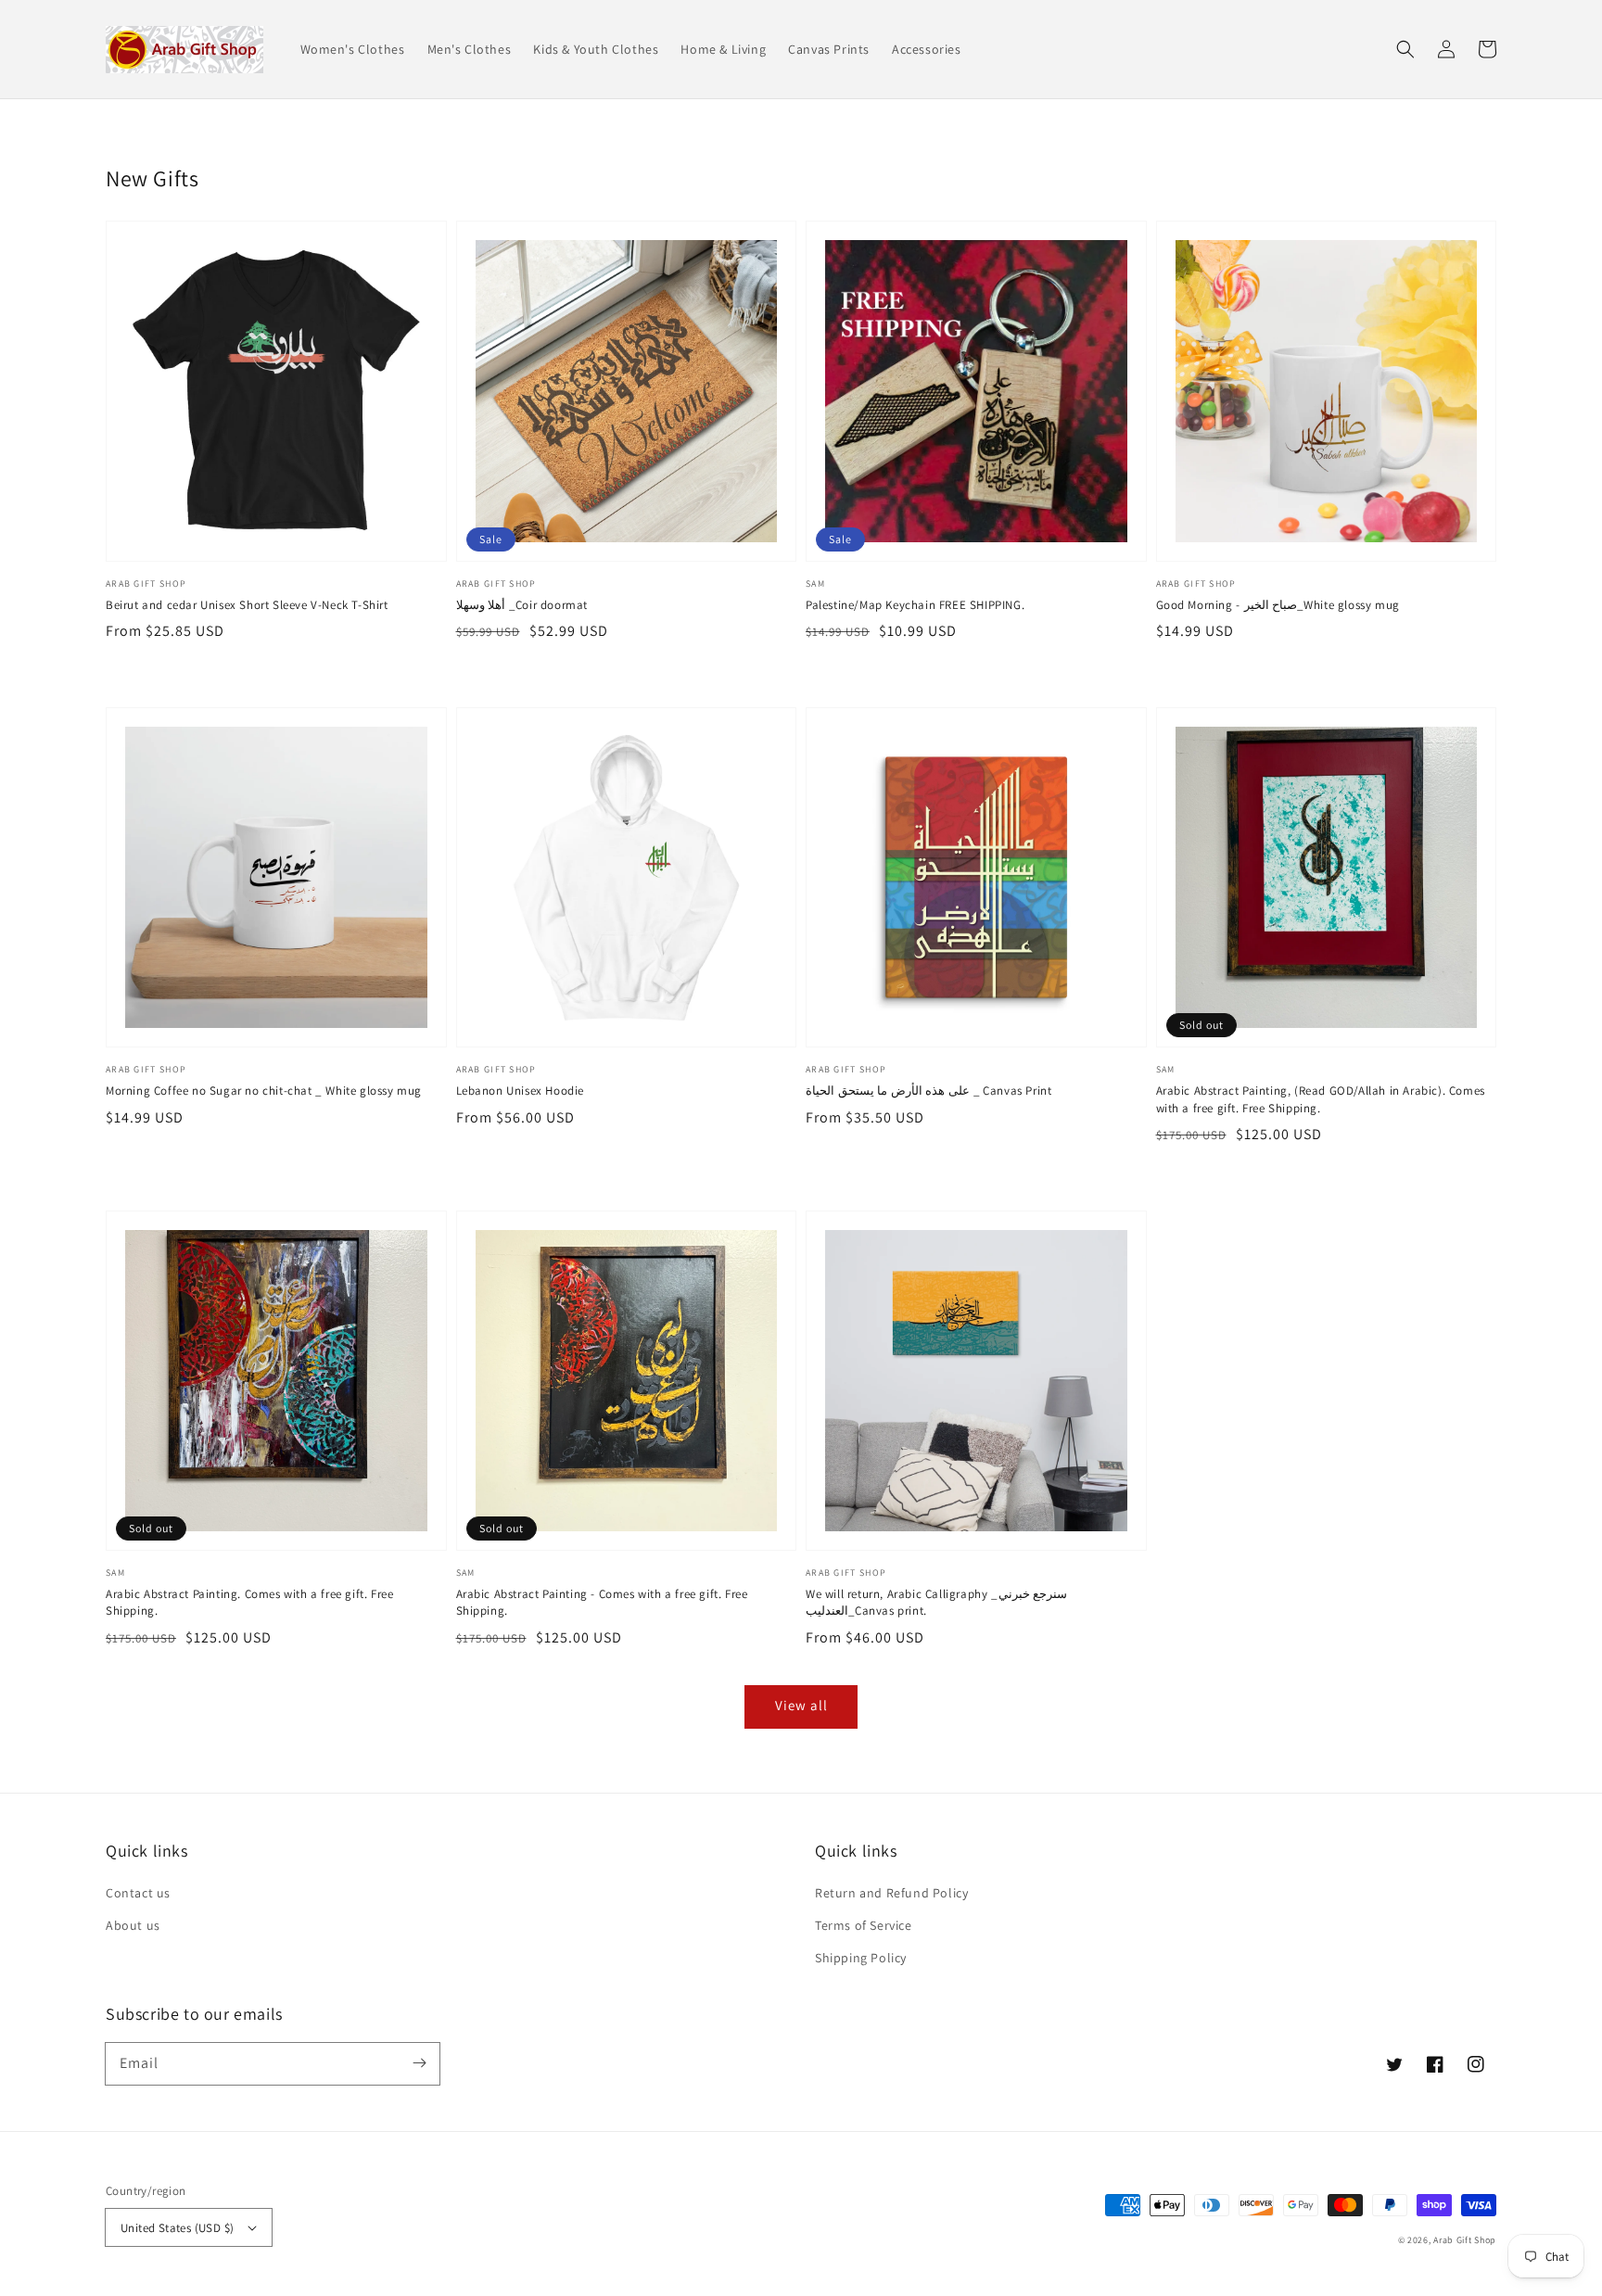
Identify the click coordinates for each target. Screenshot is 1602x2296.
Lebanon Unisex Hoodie (521, 1091)
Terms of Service (864, 1925)
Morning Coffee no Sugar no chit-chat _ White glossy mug (264, 1091)
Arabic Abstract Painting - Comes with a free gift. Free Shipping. (602, 1602)
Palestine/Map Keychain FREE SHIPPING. (915, 605)
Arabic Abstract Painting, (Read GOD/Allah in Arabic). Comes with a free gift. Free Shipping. (1321, 1099)
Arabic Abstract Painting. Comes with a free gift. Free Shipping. (249, 1602)
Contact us (138, 1893)
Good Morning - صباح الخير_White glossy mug (1278, 605)
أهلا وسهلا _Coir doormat (522, 605)
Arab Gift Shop (1465, 2240)
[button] (1405, 49)
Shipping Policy (861, 1958)
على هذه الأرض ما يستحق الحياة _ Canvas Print (928, 1091)
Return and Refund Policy (891, 1893)
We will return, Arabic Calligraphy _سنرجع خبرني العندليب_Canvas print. (936, 1602)
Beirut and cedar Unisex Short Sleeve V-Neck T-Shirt (247, 605)
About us (133, 1925)
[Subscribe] (419, 2063)
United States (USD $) (177, 2228)
